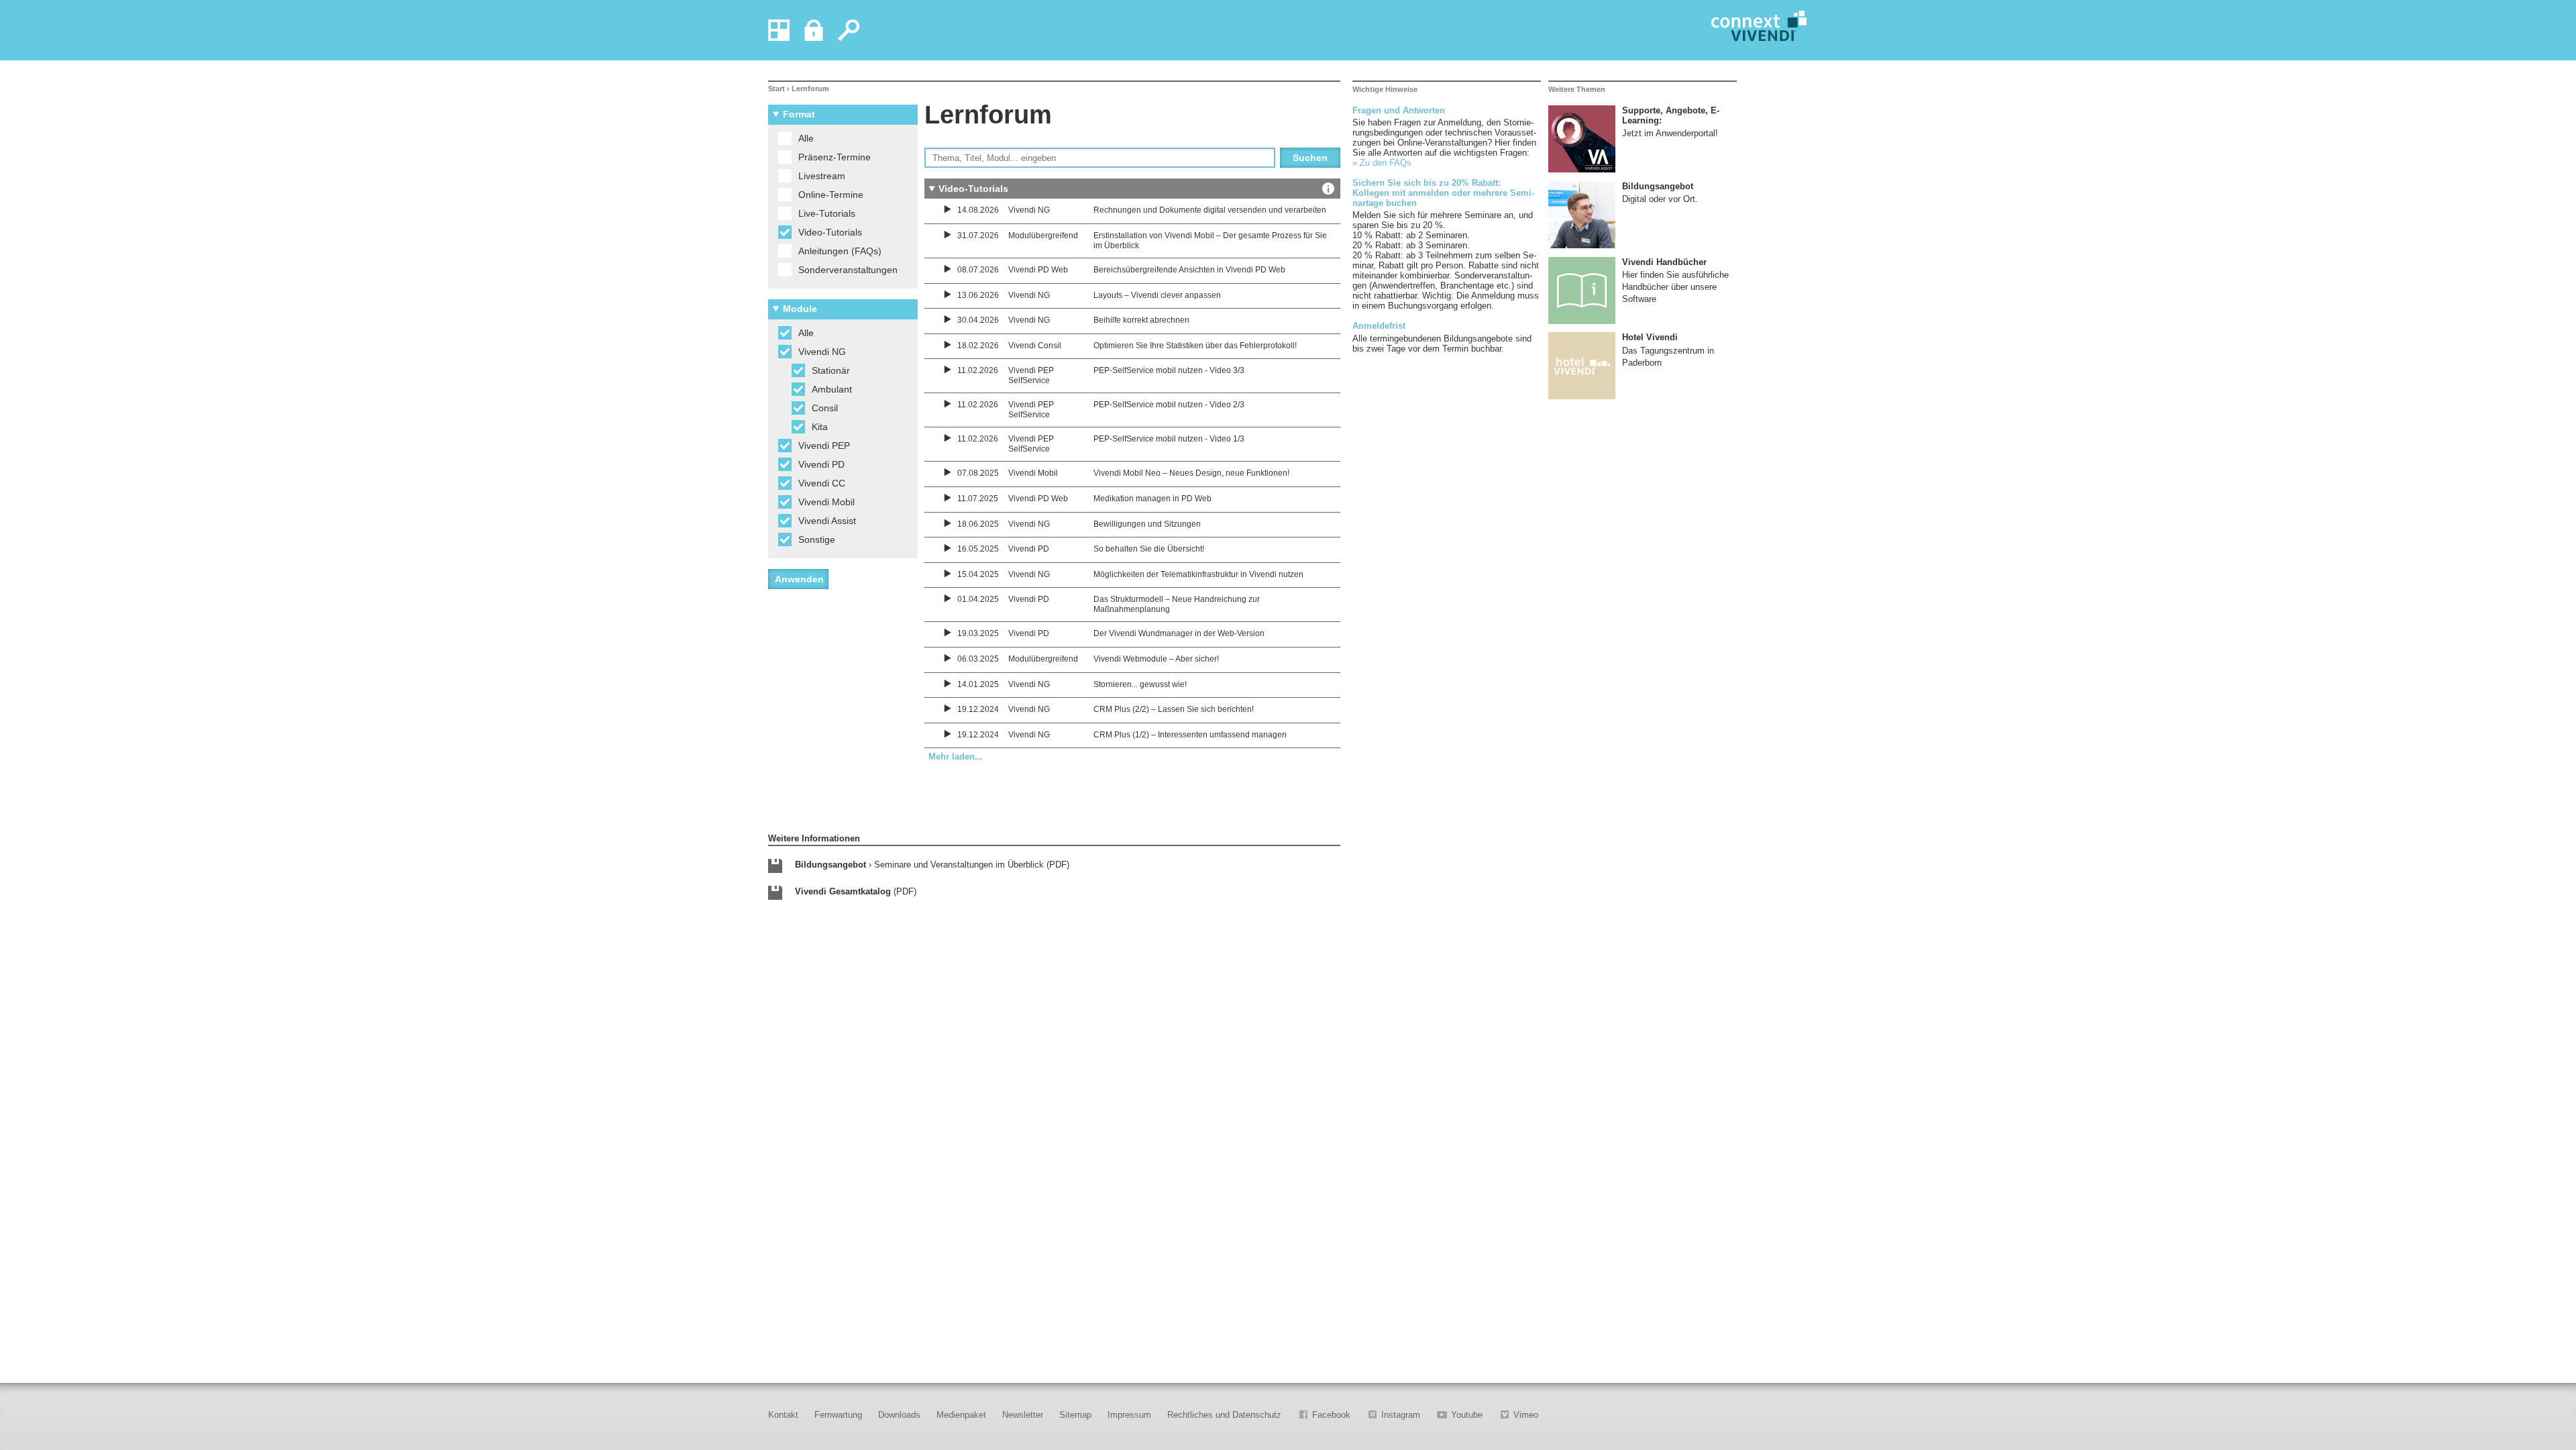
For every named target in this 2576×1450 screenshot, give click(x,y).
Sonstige (817, 539)
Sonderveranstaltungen (848, 270)
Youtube (1467, 1415)
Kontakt (783, 1415)
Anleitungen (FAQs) (840, 251)
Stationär (831, 370)
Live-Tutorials (827, 213)
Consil (825, 408)
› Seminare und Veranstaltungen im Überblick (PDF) (932, 865)
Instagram (1401, 1415)
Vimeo (1526, 1415)
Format (799, 114)
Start (776, 89)
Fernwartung (838, 1415)
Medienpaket (961, 1415)
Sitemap (1075, 1415)
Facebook (1331, 1415)
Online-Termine (831, 195)
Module (800, 309)
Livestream (822, 176)
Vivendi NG (822, 352)
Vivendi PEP (824, 446)
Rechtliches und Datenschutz (1224, 1415)
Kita (820, 427)
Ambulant (832, 389)
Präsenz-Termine (835, 157)
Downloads (899, 1415)
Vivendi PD (821, 464)
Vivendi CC (822, 483)
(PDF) (856, 891)
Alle (806, 138)
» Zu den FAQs (1382, 163)
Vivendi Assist (827, 521)
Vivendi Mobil (826, 502)
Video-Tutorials (830, 232)
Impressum (1129, 1415)
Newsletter (1023, 1415)
